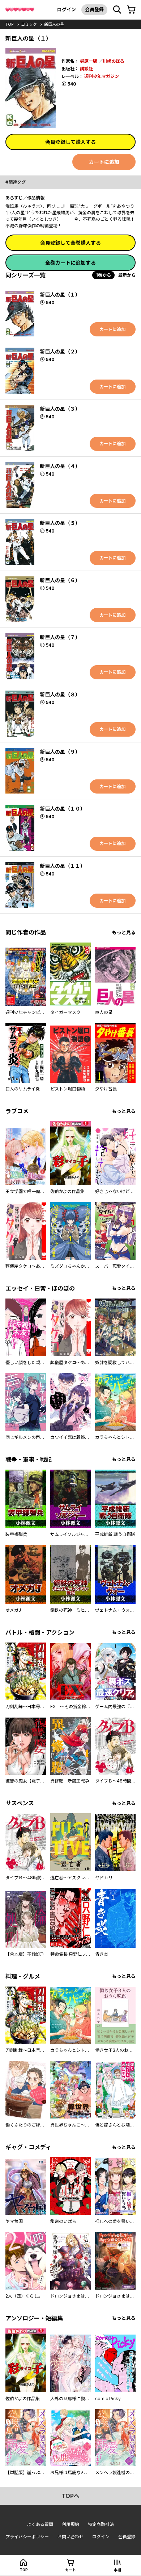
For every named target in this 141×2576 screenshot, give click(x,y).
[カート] (131, 10)
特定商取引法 (101, 2524)
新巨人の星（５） (60, 523)
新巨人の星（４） (60, 466)
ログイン (67, 9)
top (10, 24)
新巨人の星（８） (60, 694)
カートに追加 (104, 162)
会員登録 (94, 9)
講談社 (86, 69)
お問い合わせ (70, 2537)
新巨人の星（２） (60, 351)
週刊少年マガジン (102, 76)
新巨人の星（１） (60, 295)
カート (70, 2570)
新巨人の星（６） (60, 580)
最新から (127, 275)
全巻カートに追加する (70, 263)
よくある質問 (40, 2524)
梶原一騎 (89, 61)
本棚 (117, 2570)
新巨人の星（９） (60, 752)
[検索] (117, 10)
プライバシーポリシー (27, 2537)
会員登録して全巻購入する (70, 243)
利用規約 (70, 2524)
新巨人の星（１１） (63, 866)
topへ (70, 2496)
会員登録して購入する (70, 142)
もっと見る (124, 933)
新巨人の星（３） (60, 409)
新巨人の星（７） (60, 637)
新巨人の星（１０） (63, 809)
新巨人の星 (54, 24)
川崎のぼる (114, 61)
